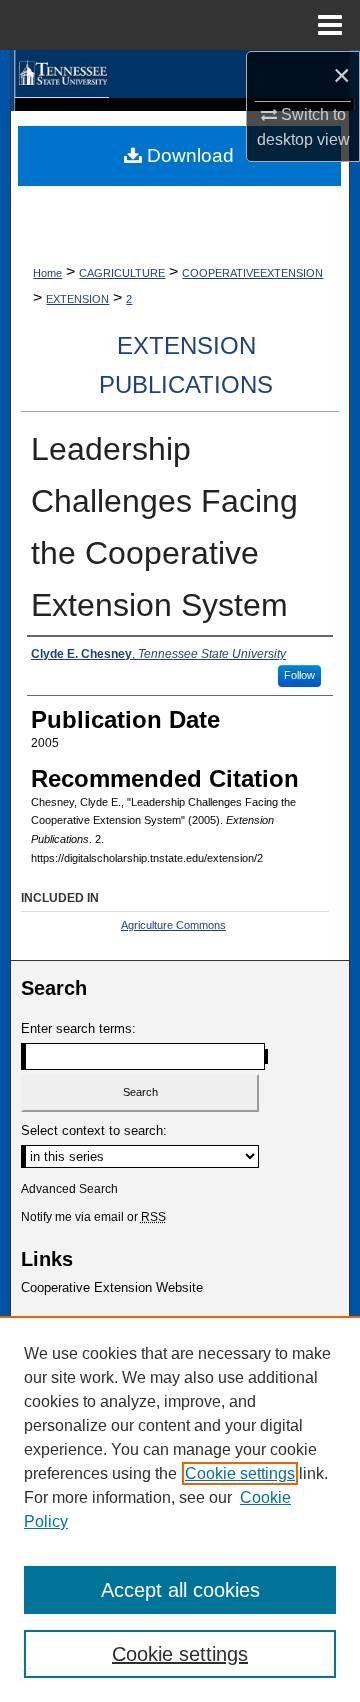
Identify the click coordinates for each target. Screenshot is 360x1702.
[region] (180, 1509)
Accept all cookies (180, 1590)
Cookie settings (240, 1473)
